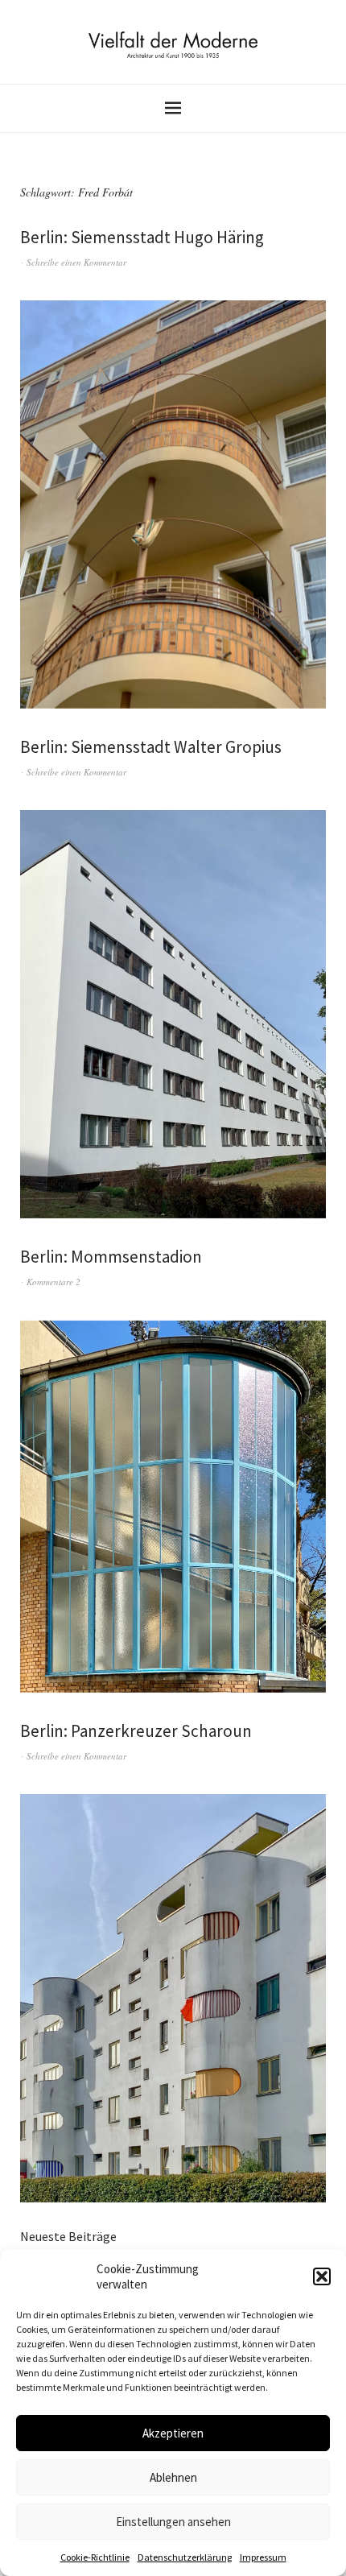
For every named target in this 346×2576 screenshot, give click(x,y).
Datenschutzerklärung (185, 2557)
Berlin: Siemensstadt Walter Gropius (151, 747)
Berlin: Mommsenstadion (111, 1257)
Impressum (263, 2557)
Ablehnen (173, 2477)
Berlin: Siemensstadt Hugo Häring (142, 237)
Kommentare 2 (54, 1282)
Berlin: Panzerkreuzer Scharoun (136, 1731)
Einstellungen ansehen (173, 2522)
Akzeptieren (173, 2433)
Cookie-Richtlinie (95, 2557)
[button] (322, 2276)
